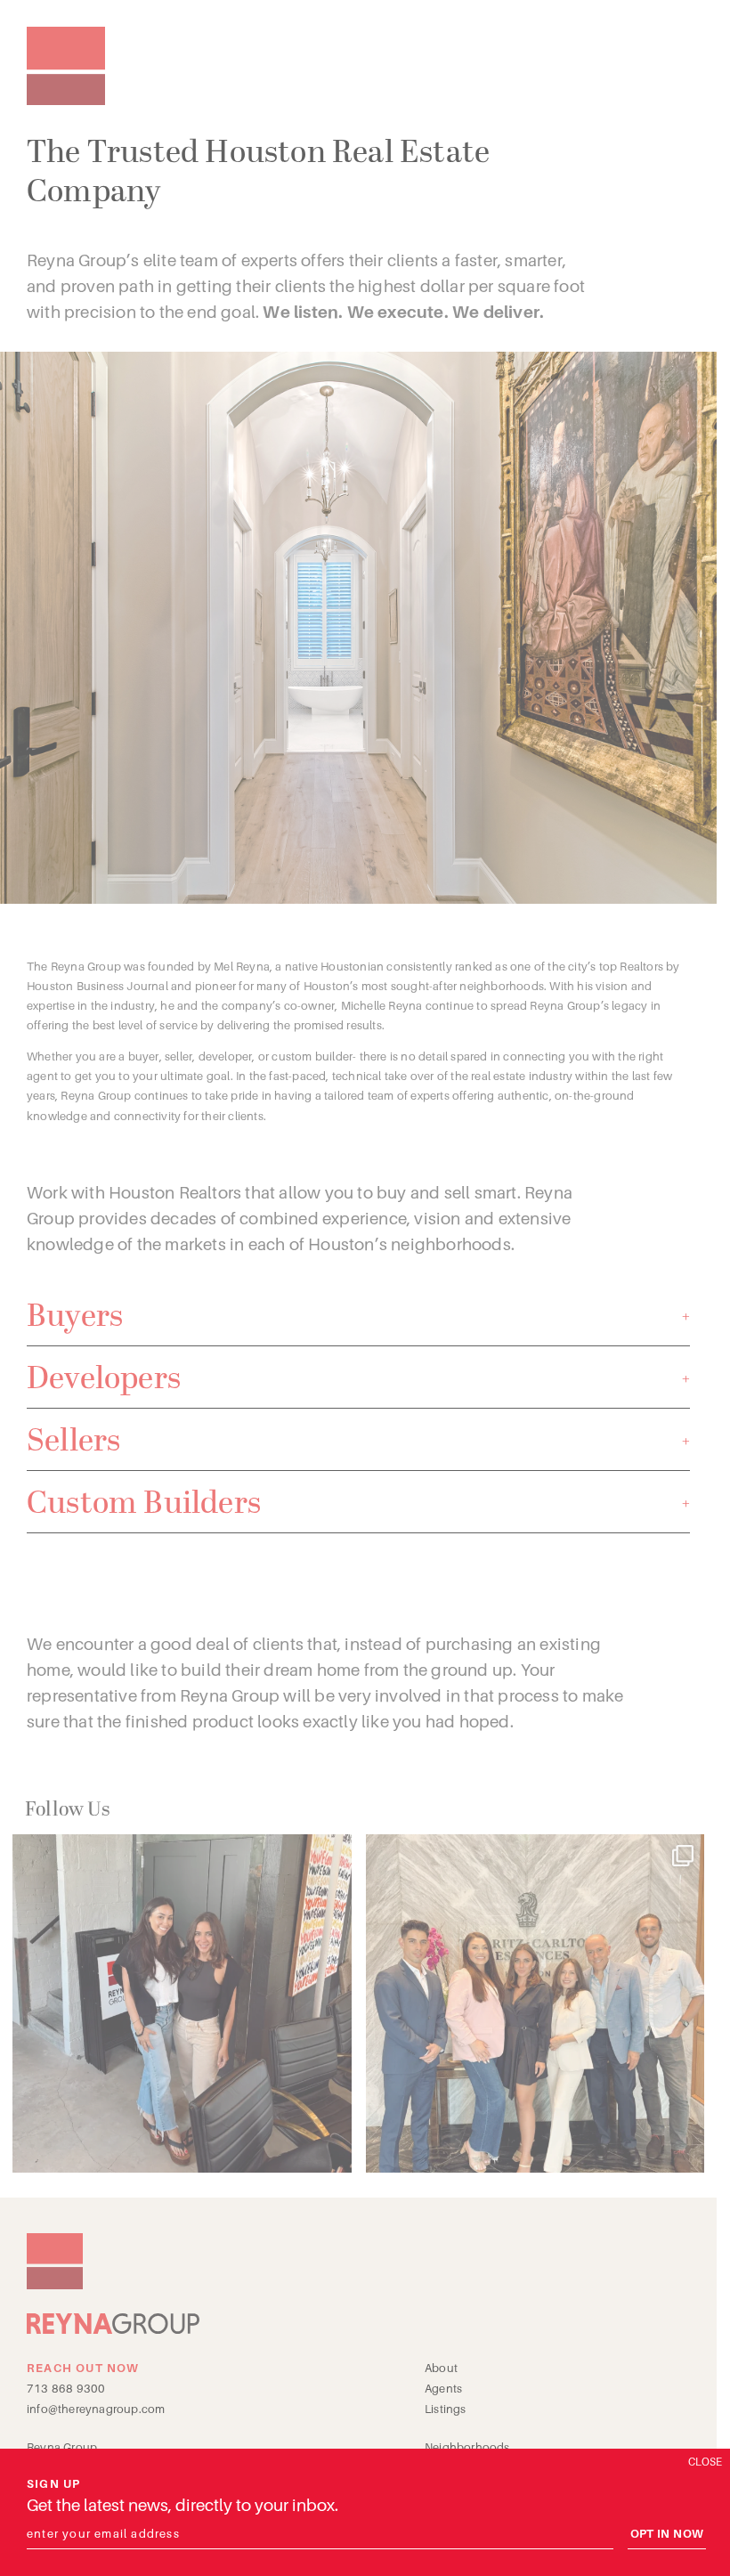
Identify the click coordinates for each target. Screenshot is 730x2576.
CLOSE (705, 2462)
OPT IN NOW (667, 2534)
